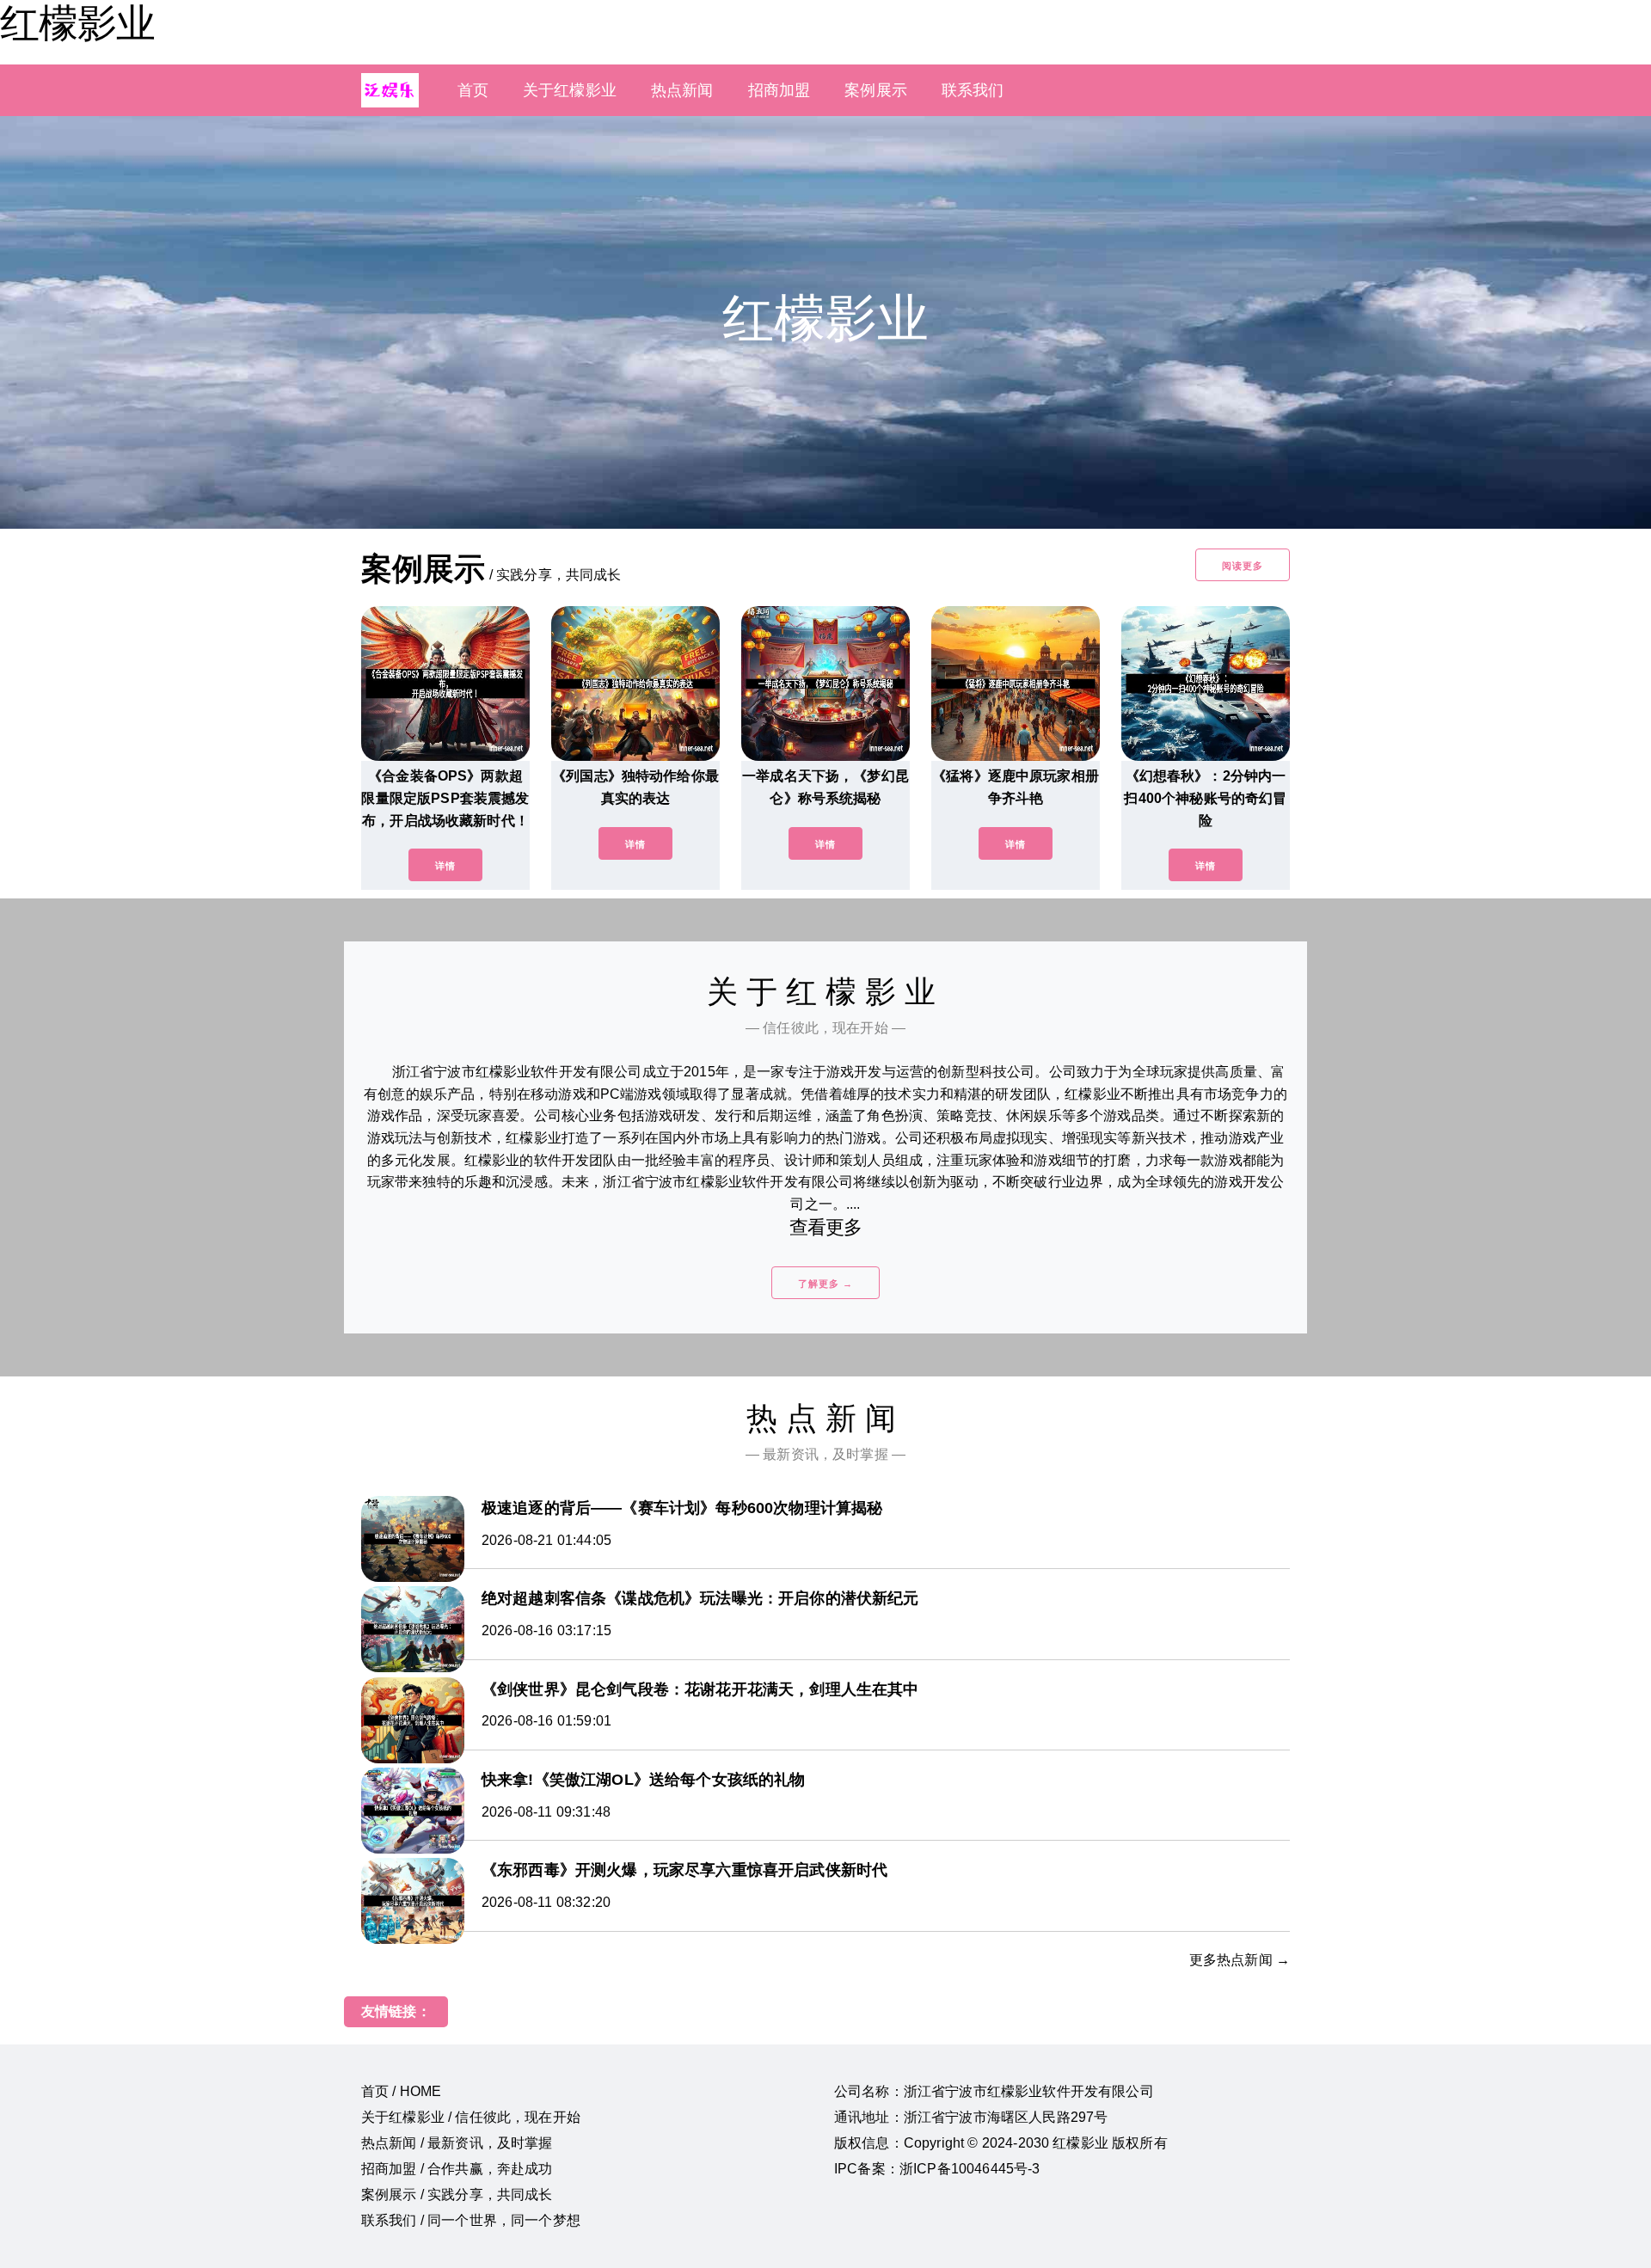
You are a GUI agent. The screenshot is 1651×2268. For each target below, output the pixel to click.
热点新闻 (682, 90)
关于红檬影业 (570, 90)
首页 (473, 90)
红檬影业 (77, 23)
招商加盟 (779, 90)
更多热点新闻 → (1240, 1960)
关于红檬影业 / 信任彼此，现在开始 (471, 2117)
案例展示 (876, 90)
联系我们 (973, 90)
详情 (445, 866)
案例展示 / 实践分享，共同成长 (457, 2194)
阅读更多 (1243, 566)
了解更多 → (825, 1284)
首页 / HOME (401, 2091)
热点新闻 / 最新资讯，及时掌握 (457, 2143)
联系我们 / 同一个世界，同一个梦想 (471, 2220)
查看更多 (826, 1227)
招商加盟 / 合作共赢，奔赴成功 (457, 2169)
